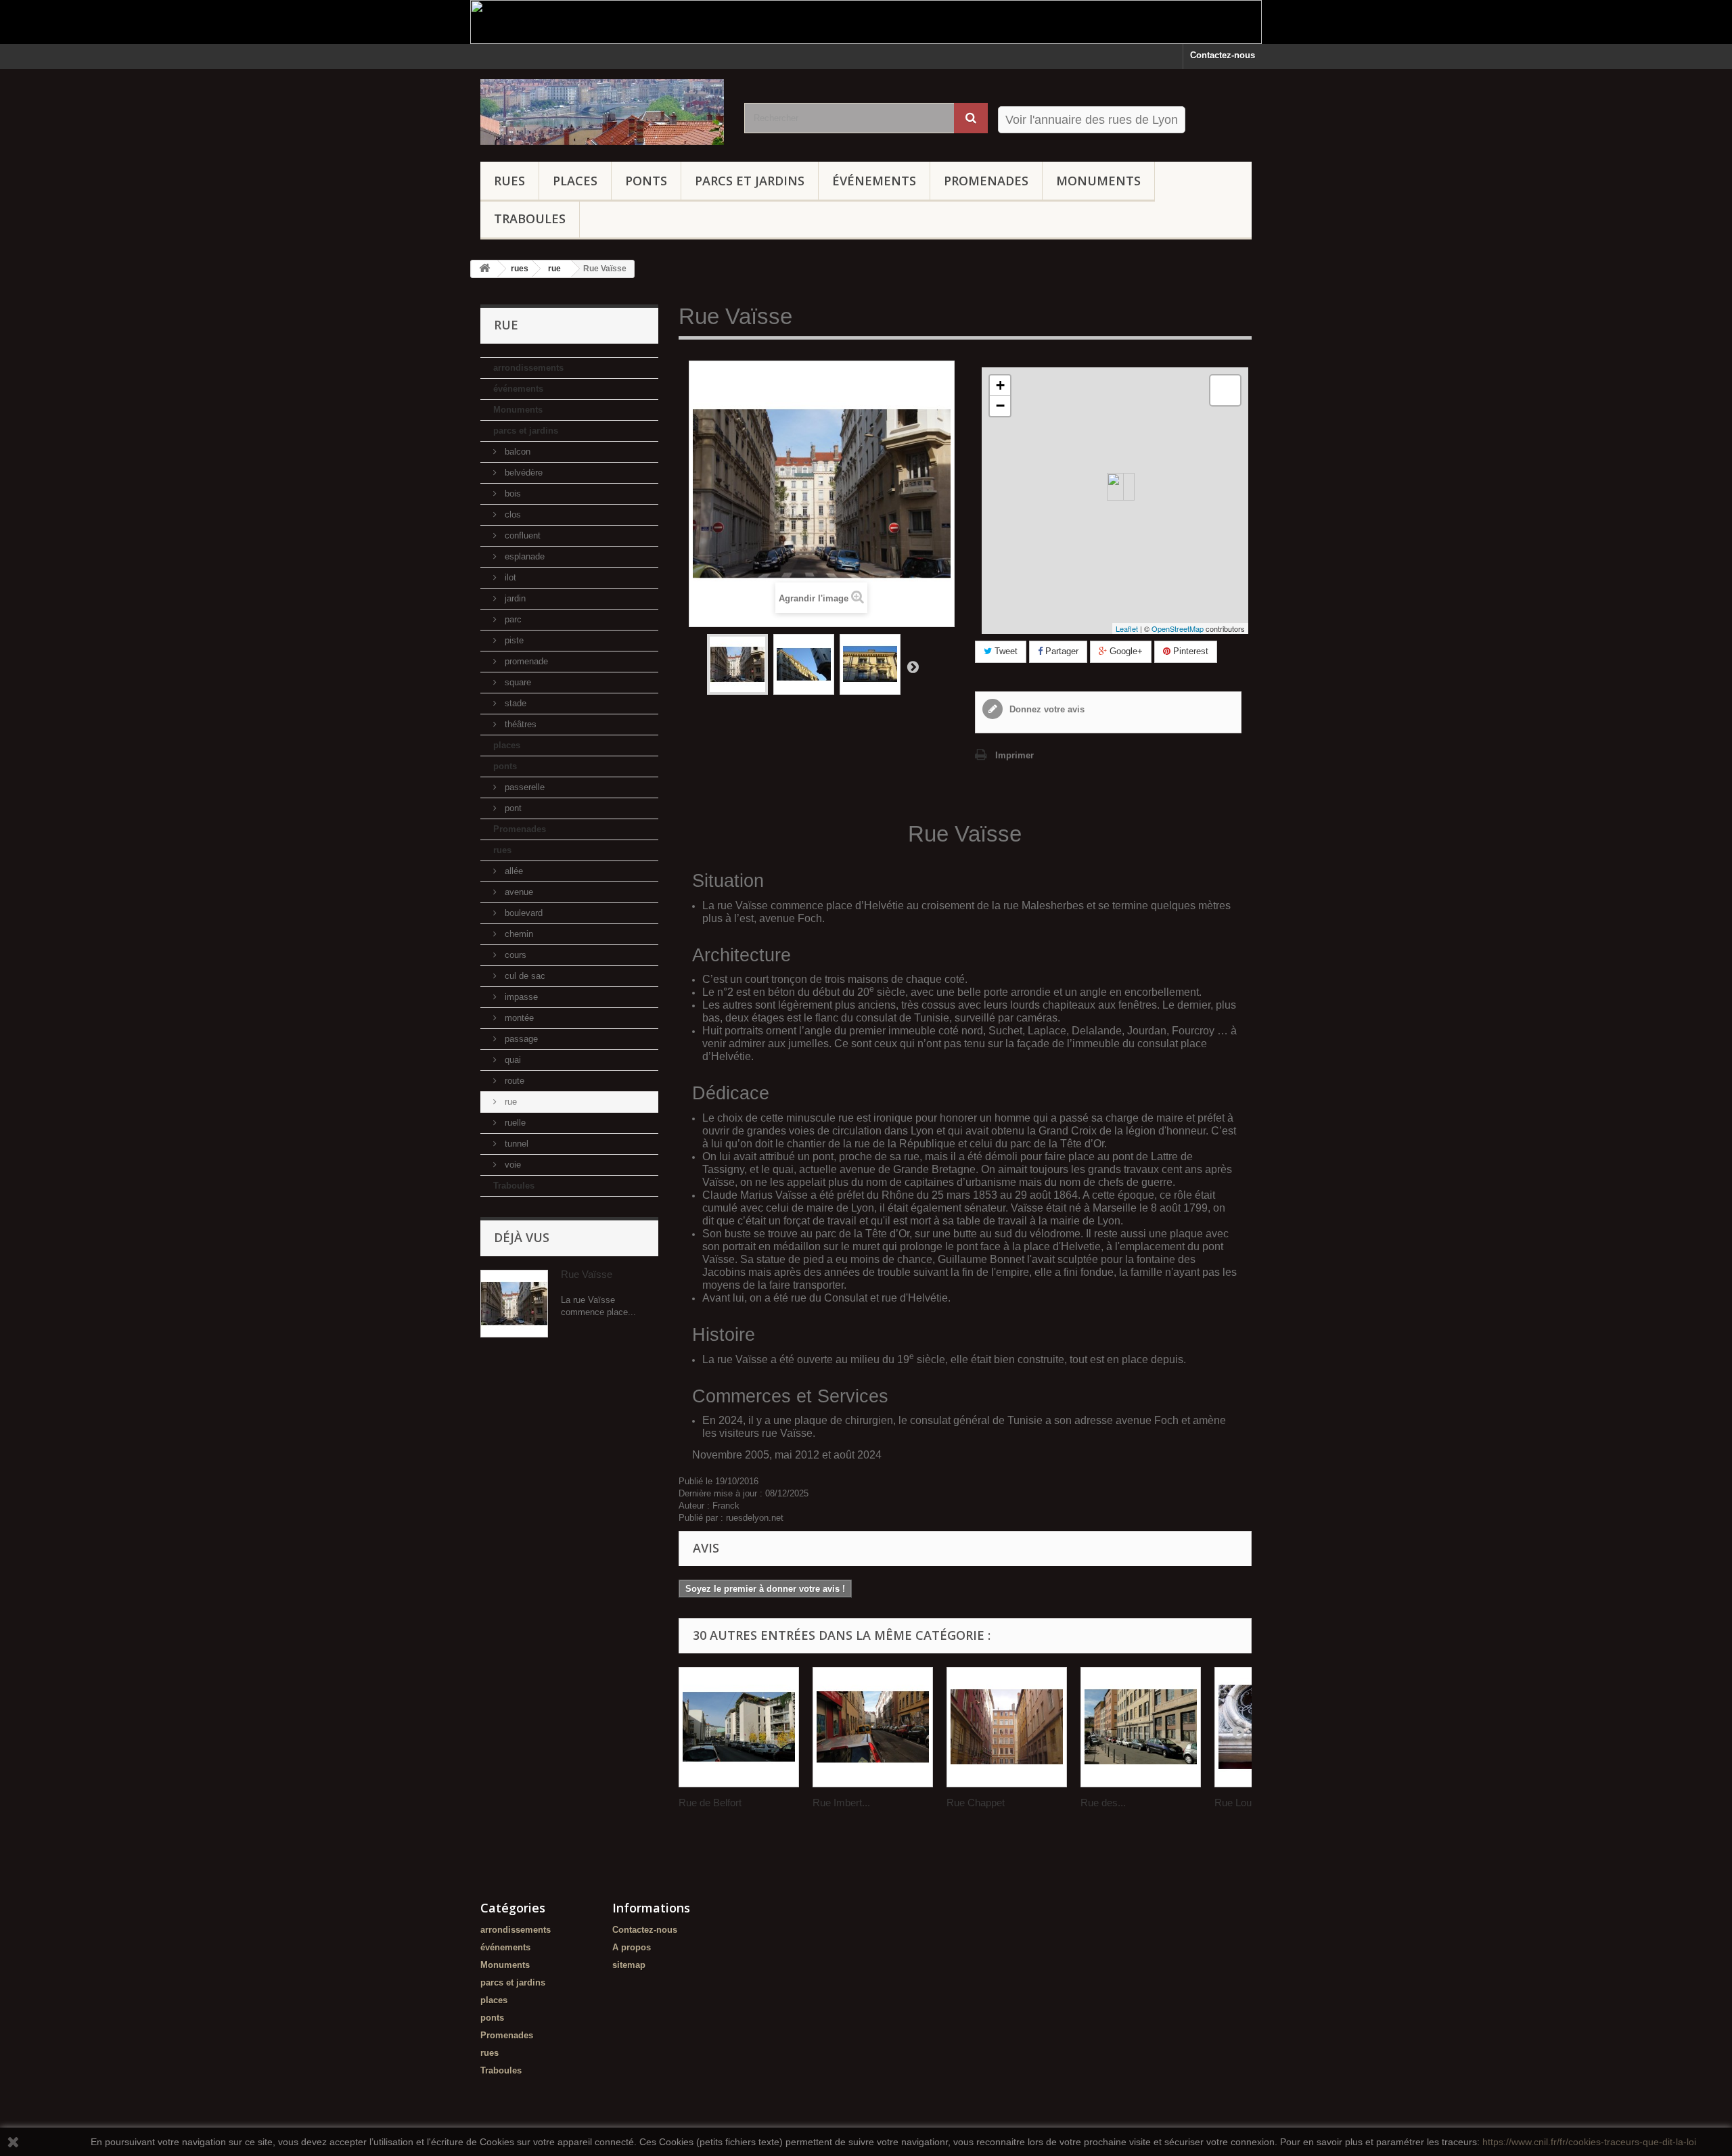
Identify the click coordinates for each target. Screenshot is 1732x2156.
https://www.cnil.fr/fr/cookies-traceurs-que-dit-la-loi (1589, 2142)
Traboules (530, 219)
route (513, 1081)
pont (512, 808)
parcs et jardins (750, 181)
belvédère (522, 473)
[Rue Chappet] (1007, 1727)
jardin (514, 598)
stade (514, 703)
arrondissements (528, 368)
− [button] (1000, 406)
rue (509, 1102)
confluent (521, 535)
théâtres (519, 724)
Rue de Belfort (710, 1803)
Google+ (1125, 651)
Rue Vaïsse (587, 1274)
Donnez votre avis (1046, 709)
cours (514, 955)
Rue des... (1103, 1803)
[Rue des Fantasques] (1141, 1727)
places (575, 181)
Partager (1061, 651)
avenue (518, 892)
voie (511, 1165)
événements (874, 181)
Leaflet (1127, 628)
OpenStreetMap (1178, 628)
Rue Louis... (1241, 1803)
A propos (632, 1947)
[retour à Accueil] (484, 269)
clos (511, 514)
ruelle (514, 1123)
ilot (509, 577)
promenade (525, 661)
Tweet (1005, 651)
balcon (516, 452)
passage (520, 1039)
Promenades (986, 181)
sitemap (629, 1965)
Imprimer (1015, 755)
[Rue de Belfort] (739, 1727)
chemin (518, 934)
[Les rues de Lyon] (602, 112)
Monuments (1098, 181)
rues (509, 181)
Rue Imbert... (841, 1803)
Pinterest (1189, 651)
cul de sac (524, 976)
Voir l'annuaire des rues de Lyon (1092, 120)
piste (513, 640)
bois (511, 494)
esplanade (523, 556)
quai (511, 1060)
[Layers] (1225, 390)
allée (512, 871)
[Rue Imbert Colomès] (873, 1727)
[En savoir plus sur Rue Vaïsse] (514, 1304)
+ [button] (1000, 385)
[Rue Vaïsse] (737, 664)
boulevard (522, 913)
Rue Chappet (976, 1803)
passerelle (523, 787)
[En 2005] (804, 664)
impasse (520, 997)
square (517, 682)
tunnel (515, 1144)
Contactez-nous (1223, 55)
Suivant (913, 666)
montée (518, 1018)
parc (512, 619)
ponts (646, 181)
